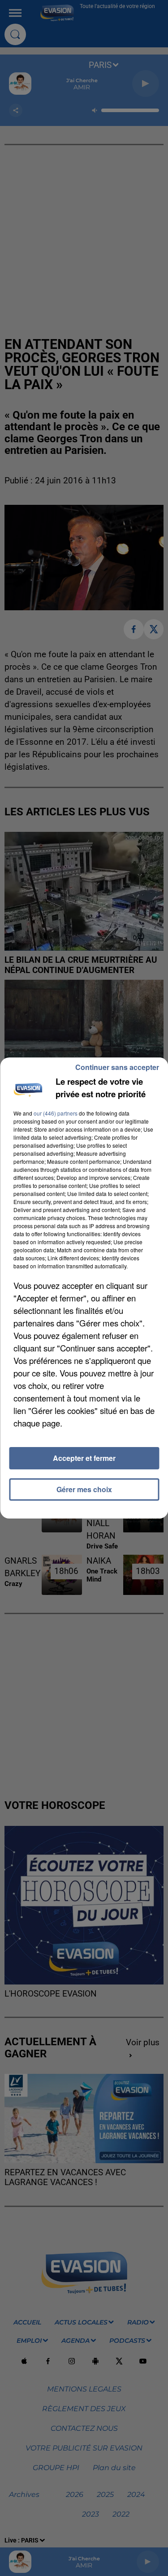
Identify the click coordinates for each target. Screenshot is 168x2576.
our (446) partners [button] (56, 1113)
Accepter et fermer (84, 1458)
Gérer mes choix (84, 1489)
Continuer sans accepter (117, 1067)
